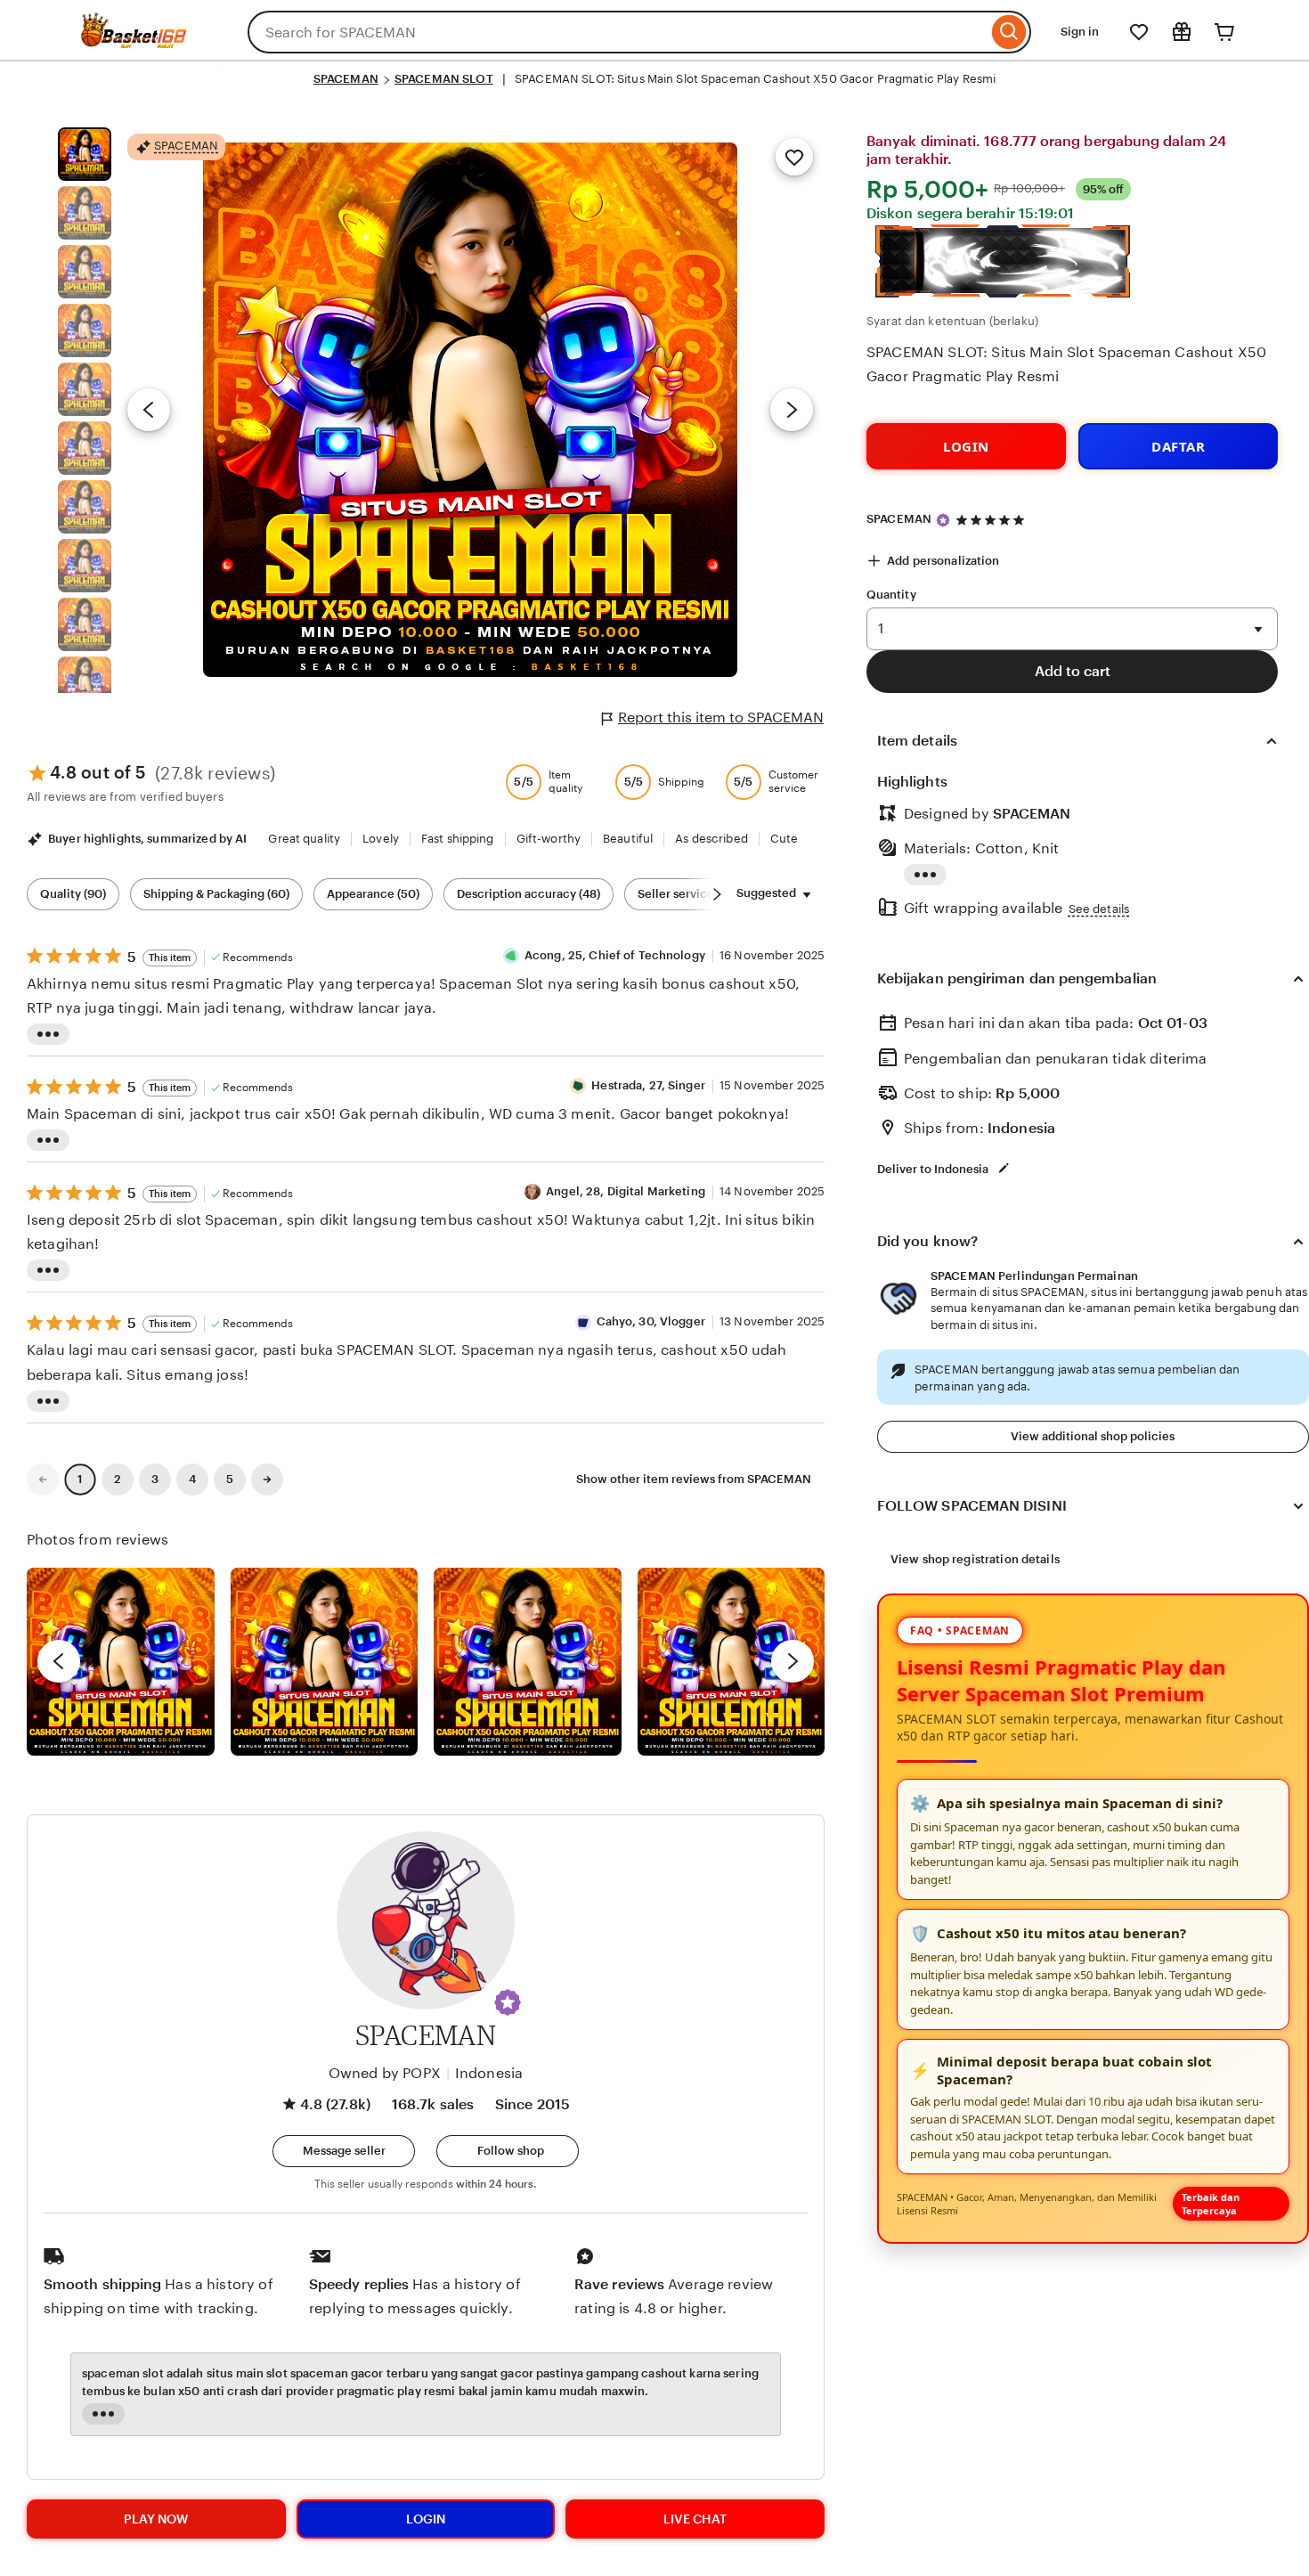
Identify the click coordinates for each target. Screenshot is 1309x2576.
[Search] (1009, 32)
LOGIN (966, 446)
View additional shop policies (1093, 1436)
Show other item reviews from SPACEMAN (694, 1479)
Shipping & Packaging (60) (216, 894)
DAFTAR (1178, 446)
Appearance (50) (373, 894)
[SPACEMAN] (134, 43)
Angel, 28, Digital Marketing (626, 1191)
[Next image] (792, 410)
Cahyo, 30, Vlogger (651, 1321)
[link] (43, 1480)
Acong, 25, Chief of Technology (615, 955)
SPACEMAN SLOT (444, 79)
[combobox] (618, 32)
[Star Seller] (943, 520)
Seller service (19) (687, 894)
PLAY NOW (156, 2519)
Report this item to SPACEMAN (721, 717)
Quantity (891, 595)
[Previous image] (149, 410)
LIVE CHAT (695, 2519)
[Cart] (1224, 32)
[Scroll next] (717, 894)
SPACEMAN (346, 79)
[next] (793, 1661)
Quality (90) (73, 894)
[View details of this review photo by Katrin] (732, 1662)
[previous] (59, 1661)
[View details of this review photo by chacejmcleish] (325, 1662)
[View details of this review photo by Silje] (528, 1662)
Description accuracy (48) (528, 894)
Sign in (1080, 32)
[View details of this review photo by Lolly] (121, 1662)
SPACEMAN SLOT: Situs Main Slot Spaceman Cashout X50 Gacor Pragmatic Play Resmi (1066, 364)
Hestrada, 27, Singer (648, 1085)
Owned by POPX (385, 2073)
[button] (508, 2002)
